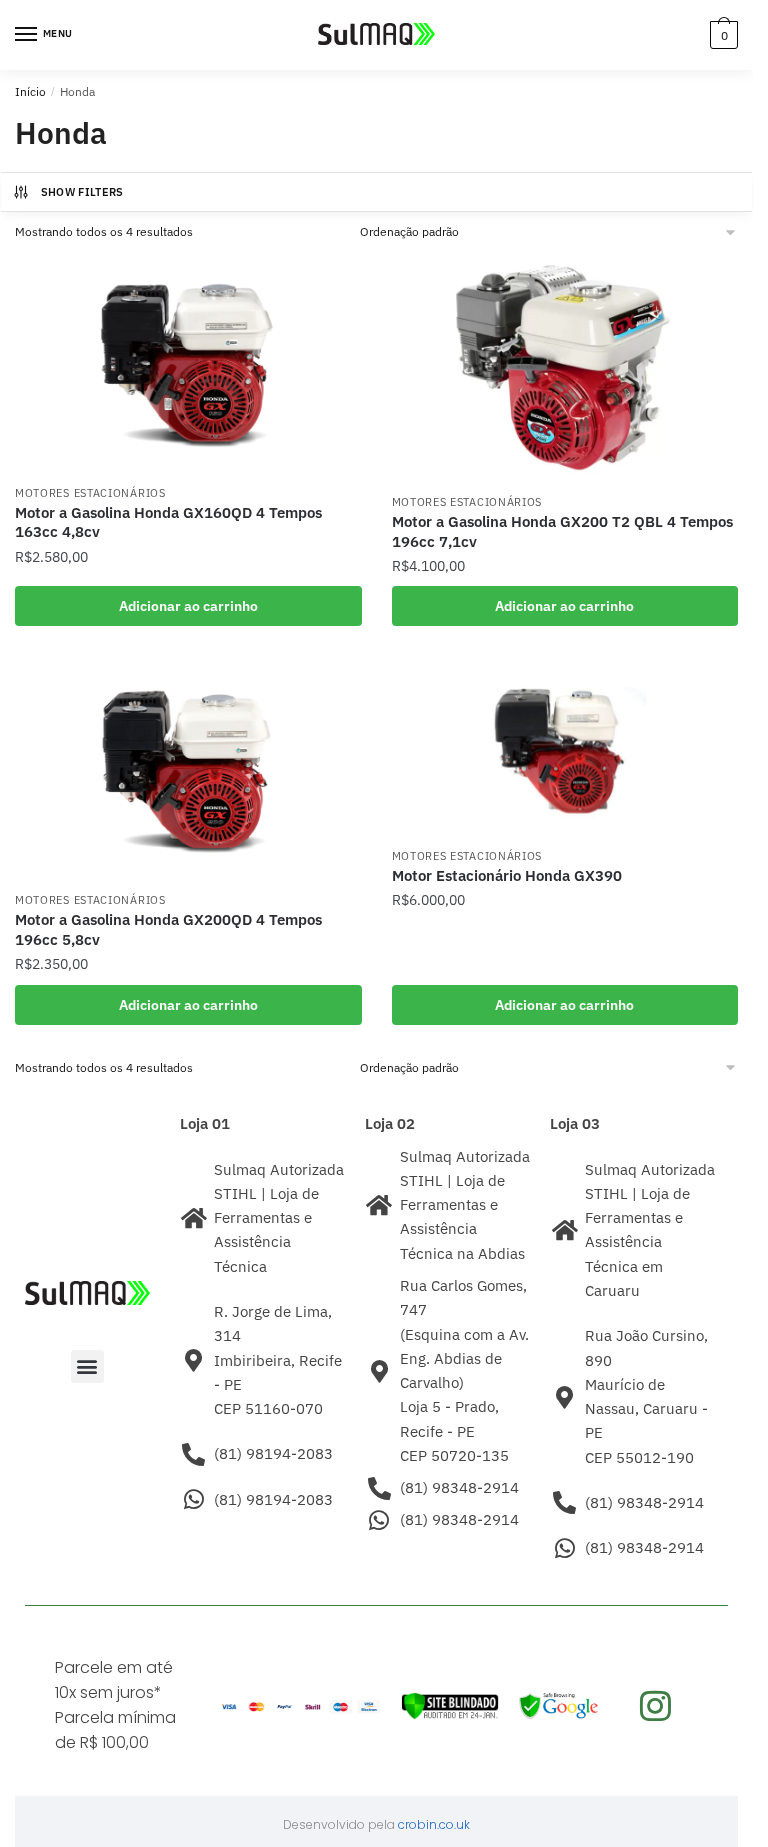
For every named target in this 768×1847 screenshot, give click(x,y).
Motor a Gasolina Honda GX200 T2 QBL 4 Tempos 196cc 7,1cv (562, 531)
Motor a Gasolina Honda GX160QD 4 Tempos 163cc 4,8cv (168, 522)
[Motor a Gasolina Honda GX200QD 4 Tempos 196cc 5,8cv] (188, 771)
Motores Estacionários (90, 493)
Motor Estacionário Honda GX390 (507, 875)
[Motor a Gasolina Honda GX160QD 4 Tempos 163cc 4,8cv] (188, 363)
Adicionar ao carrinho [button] (188, 606)
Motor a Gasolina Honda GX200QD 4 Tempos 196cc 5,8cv (168, 929)
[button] (87, 1366)
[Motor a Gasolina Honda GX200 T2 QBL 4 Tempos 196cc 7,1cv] (565, 367)
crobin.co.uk (434, 1824)
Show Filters (82, 192)
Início (30, 91)
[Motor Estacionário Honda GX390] (565, 748)
